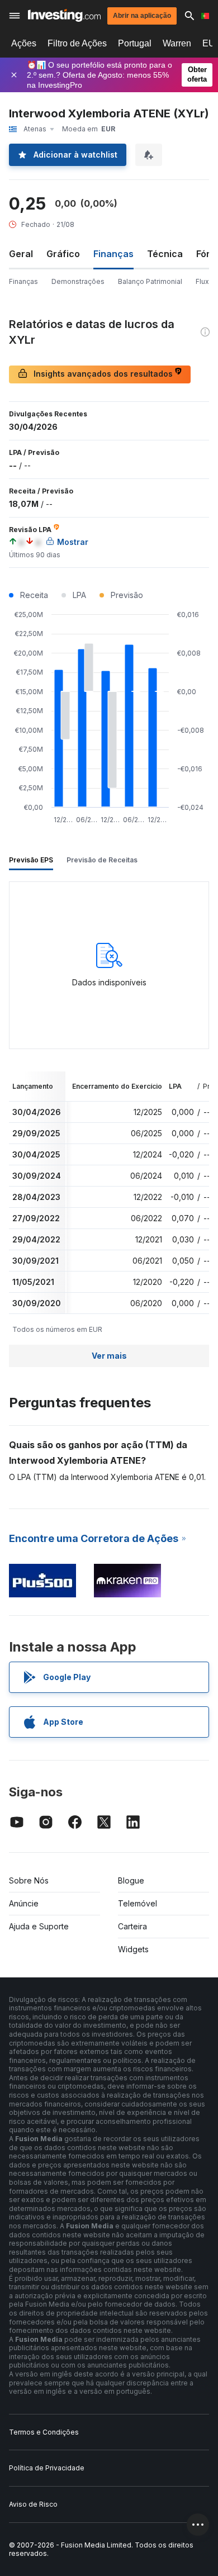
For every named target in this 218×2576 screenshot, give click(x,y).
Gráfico (63, 254)
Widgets (133, 1949)
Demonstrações (78, 281)
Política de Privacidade (47, 2468)
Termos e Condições (44, 2432)
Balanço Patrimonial (150, 281)
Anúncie (24, 1903)
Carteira (132, 1926)
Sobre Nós (29, 1880)
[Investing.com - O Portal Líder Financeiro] (64, 15)
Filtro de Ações (77, 43)
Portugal (135, 43)
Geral (21, 254)
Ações (24, 43)
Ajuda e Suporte (39, 1926)
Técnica (165, 254)
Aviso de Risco (33, 2504)
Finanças (23, 281)
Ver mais (109, 1356)
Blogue (131, 1880)
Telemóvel (138, 1903)
